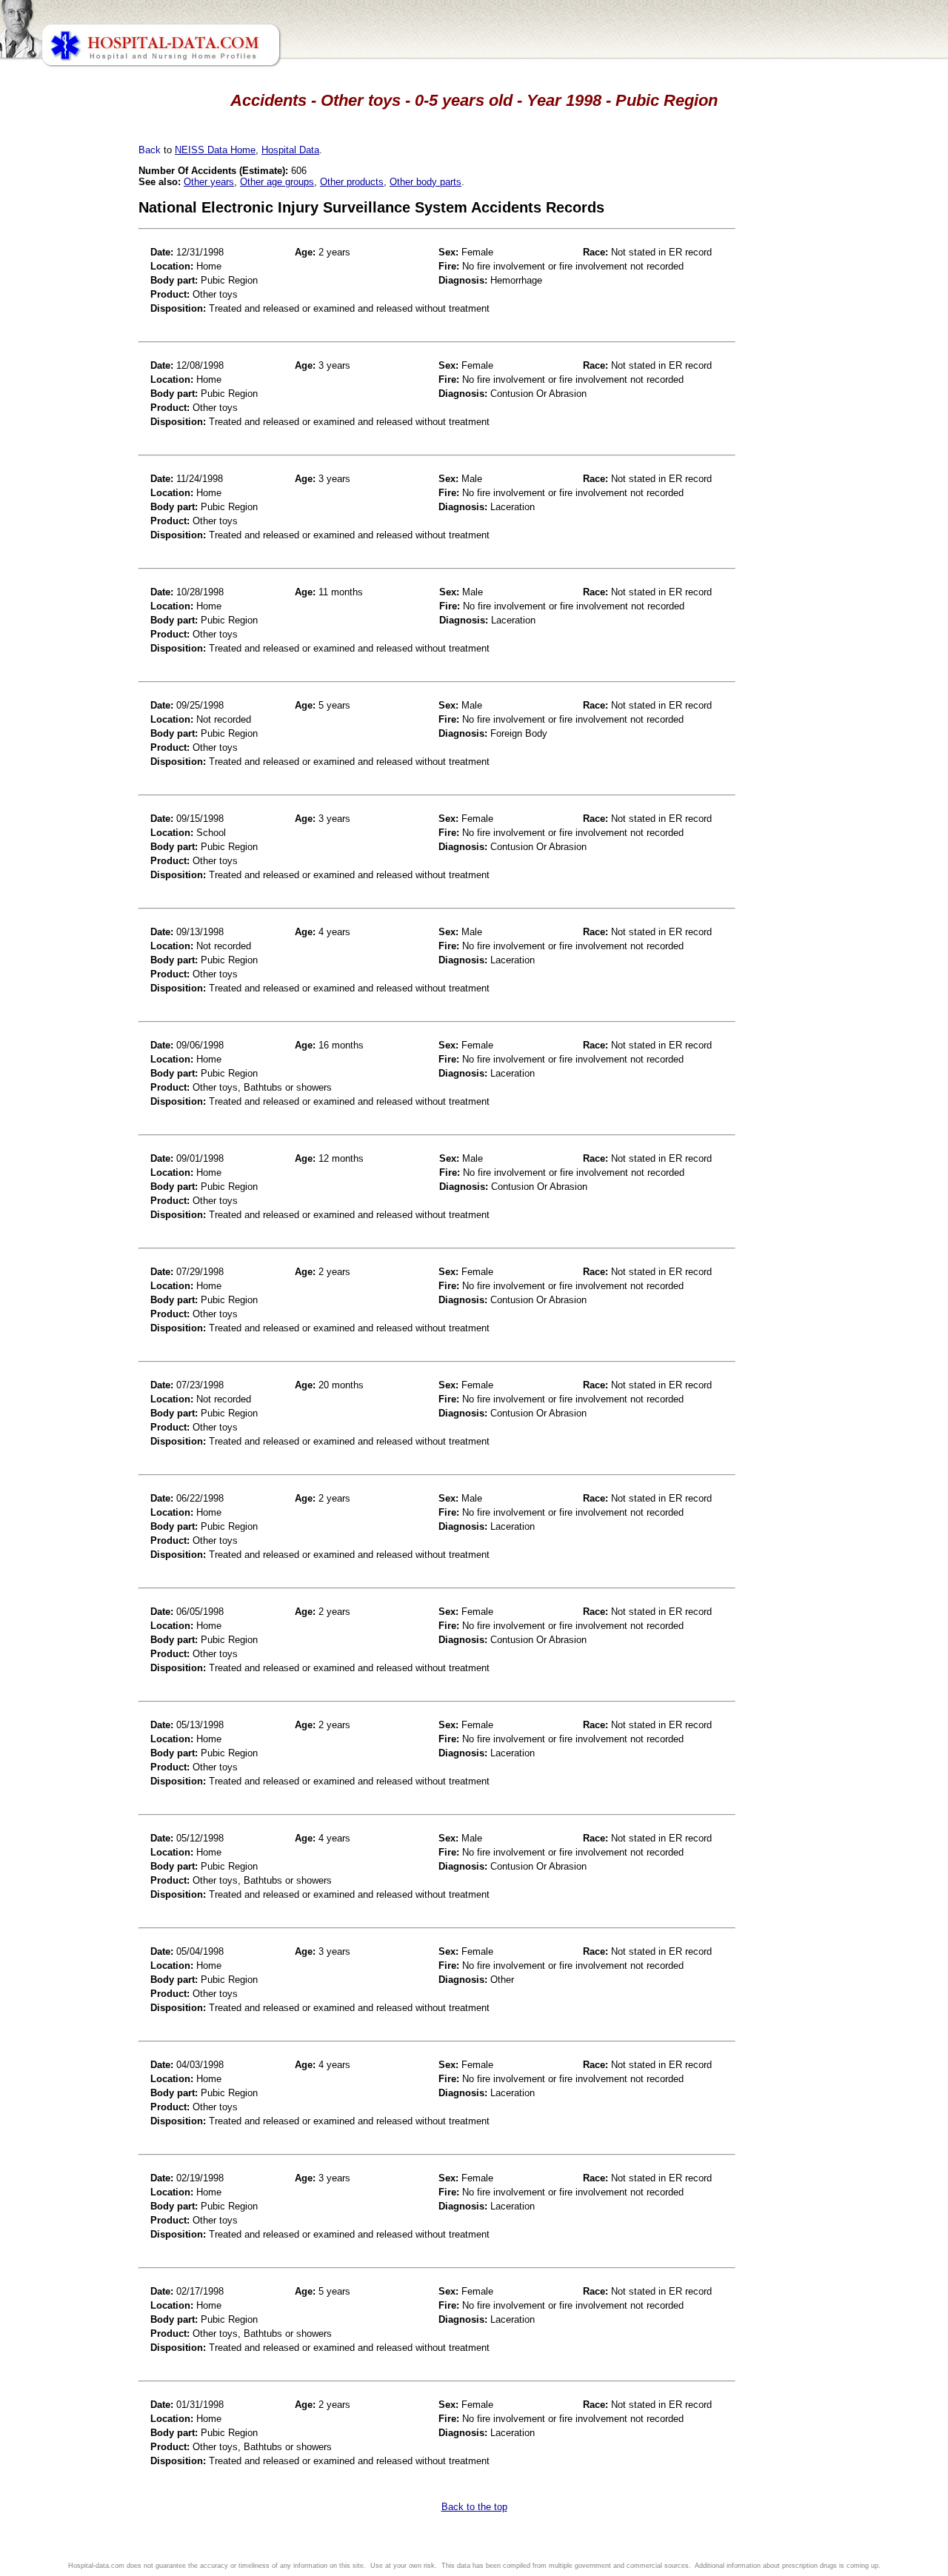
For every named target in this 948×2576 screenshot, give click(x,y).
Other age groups (277, 182)
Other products (352, 182)
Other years (209, 182)
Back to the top (474, 2507)
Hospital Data (290, 150)
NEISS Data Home (215, 150)
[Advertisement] (76, 415)
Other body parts (425, 182)
